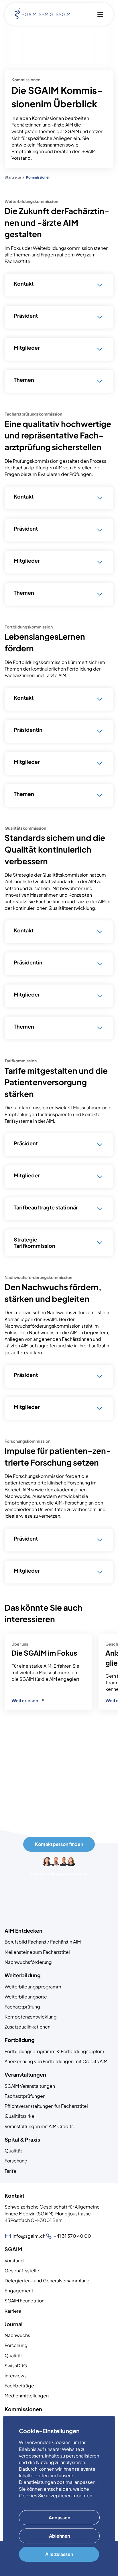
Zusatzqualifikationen (27, 2027)
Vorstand (14, 2260)
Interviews (16, 2376)
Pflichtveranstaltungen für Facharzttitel (46, 2106)
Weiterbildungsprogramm (33, 1987)
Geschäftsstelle (22, 2270)
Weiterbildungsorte (26, 1997)
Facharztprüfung (22, 2007)
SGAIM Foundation (24, 2301)
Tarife (10, 2171)
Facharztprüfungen (25, 2096)
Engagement (19, 2291)
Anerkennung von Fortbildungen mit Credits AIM (56, 2061)
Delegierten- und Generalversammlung (47, 2281)
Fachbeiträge (19, 2386)
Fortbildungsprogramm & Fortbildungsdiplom (54, 2051)
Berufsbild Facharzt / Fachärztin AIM (43, 1942)
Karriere (13, 2311)
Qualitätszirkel (20, 2116)
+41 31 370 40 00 (72, 2236)
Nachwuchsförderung (28, 1962)
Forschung (16, 2161)
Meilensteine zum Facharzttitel (37, 1952)
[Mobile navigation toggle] (100, 14)
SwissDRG (16, 2366)
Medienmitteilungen (27, 2396)
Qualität (13, 2151)
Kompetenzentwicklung (31, 2017)
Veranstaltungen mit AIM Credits (39, 2126)
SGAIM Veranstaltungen (30, 2086)
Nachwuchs (17, 2335)
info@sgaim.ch (29, 2236)
